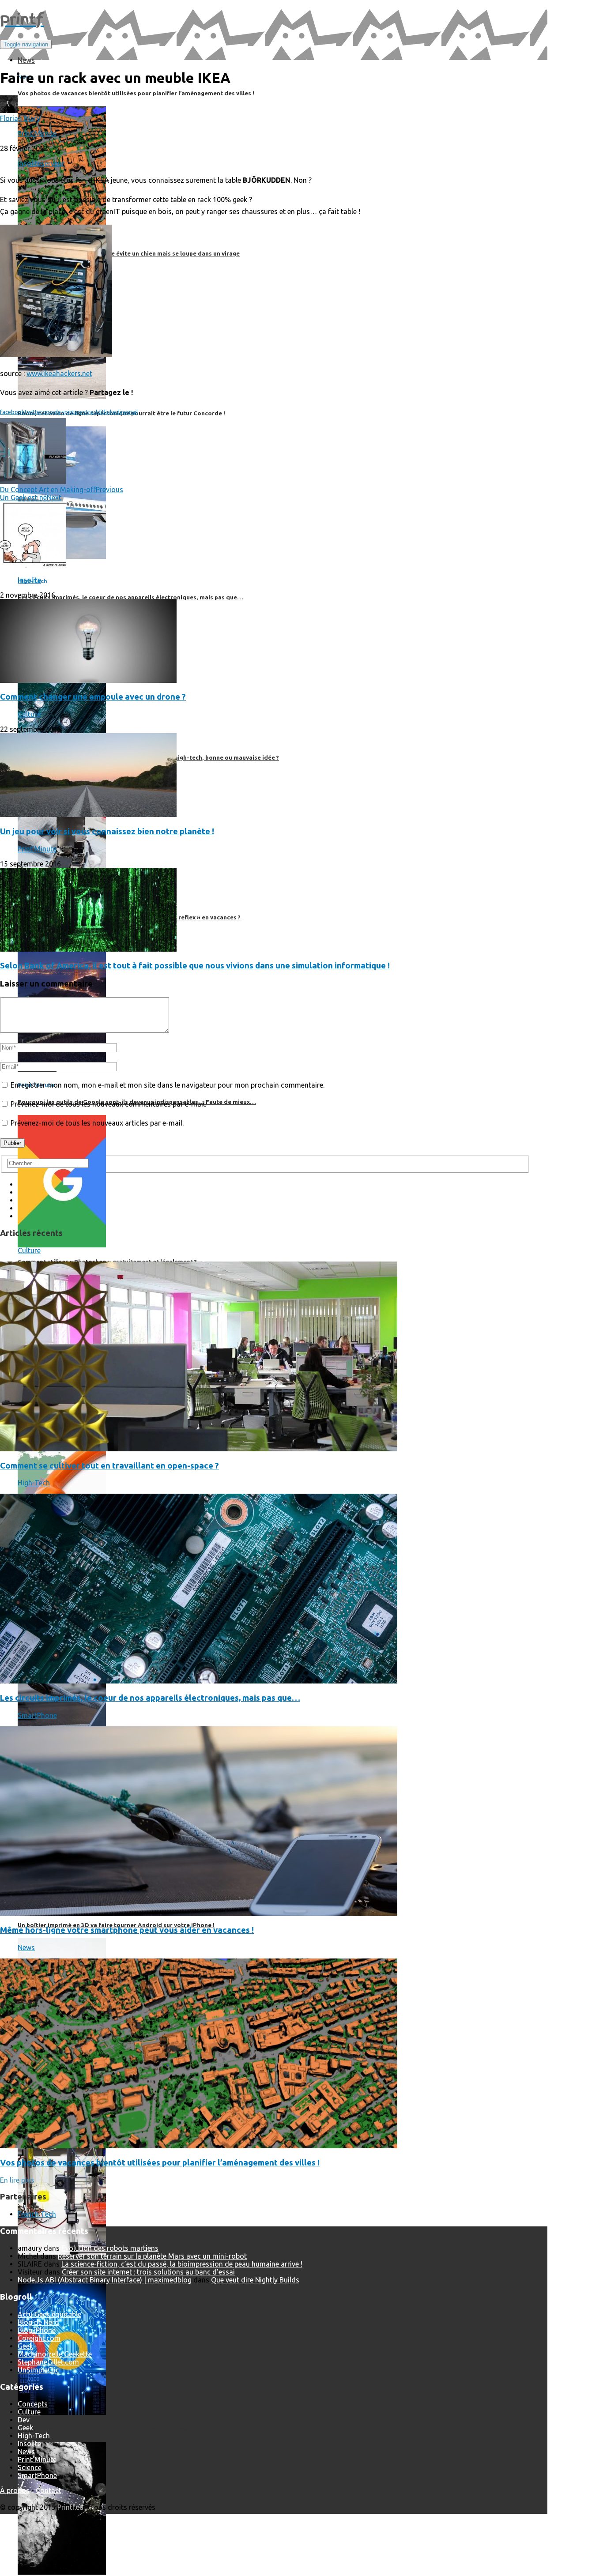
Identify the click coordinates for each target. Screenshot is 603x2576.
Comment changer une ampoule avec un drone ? (93, 697)
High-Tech (34, 1483)
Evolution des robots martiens (110, 2248)
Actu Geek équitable (49, 2314)
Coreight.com (39, 2338)
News (26, 1947)
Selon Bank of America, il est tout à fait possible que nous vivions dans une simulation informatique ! (195, 966)
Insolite (29, 580)
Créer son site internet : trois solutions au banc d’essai (148, 2272)
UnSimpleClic (38, 2370)
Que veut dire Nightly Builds (255, 2280)
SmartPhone (37, 1715)
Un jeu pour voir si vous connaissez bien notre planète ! (107, 831)
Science (30, 2467)
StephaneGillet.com (48, 2362)
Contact (49, 2490)
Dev (24, 2420)
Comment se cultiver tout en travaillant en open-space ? (109, 1466)
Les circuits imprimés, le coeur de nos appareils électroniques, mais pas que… (150, 1698)
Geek (25, 2346)
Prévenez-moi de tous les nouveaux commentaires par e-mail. (108, 1104)
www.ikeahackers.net (59, 373)
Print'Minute (37, 133)
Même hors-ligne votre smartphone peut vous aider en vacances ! (127, 1930)
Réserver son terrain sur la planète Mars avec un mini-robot (152, 2256)
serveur (53, 163)
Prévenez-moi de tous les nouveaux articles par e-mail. (97, 1123)
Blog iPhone (37, 2330)
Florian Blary (20, 118)
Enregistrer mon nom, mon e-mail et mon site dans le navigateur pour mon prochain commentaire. (168, 1085)
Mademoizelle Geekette (55, 2354)
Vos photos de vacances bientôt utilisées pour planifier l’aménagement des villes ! (160, 2163)
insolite (29, 163)
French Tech (37, 2214)
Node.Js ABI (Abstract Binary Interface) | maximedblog (105, 2280)
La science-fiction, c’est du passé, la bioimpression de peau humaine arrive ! (182, 2264)
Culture (29, 714)
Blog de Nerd (38, 2322)
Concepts (33, 2404)
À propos (15, 2490)
